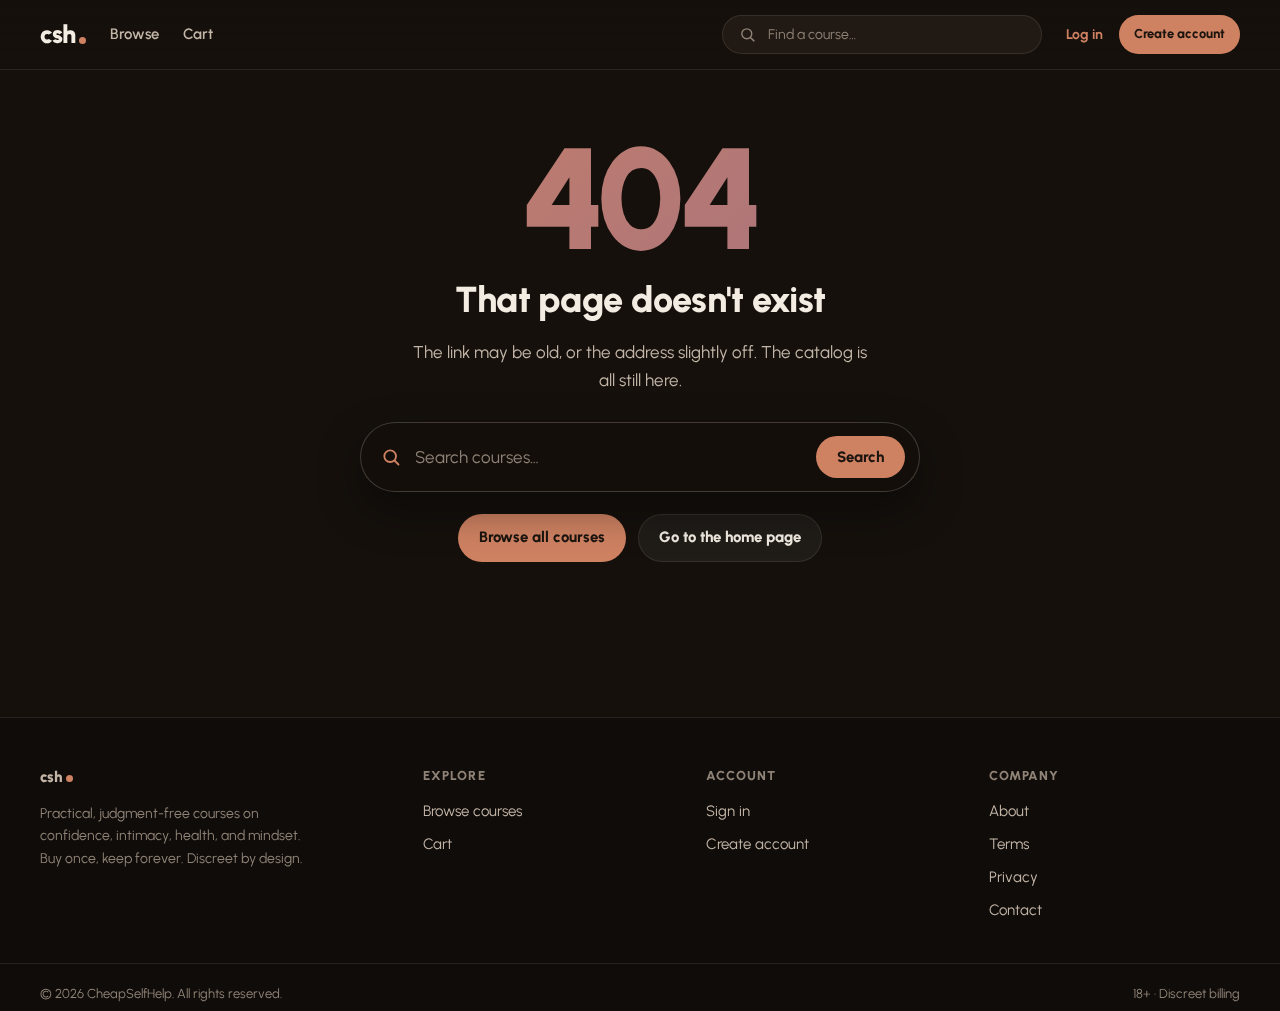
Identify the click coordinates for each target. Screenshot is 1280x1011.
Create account (1179, 33)
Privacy (1013, 877)
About (1009, 811)
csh (57, 34)
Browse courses (472, 811)
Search (860, 457)
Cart (437, 844)
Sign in (728, 811)
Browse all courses (542, 537)
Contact (1015, 910)
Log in (1084, 34)
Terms (1009, 844)
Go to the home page (730, 537)
